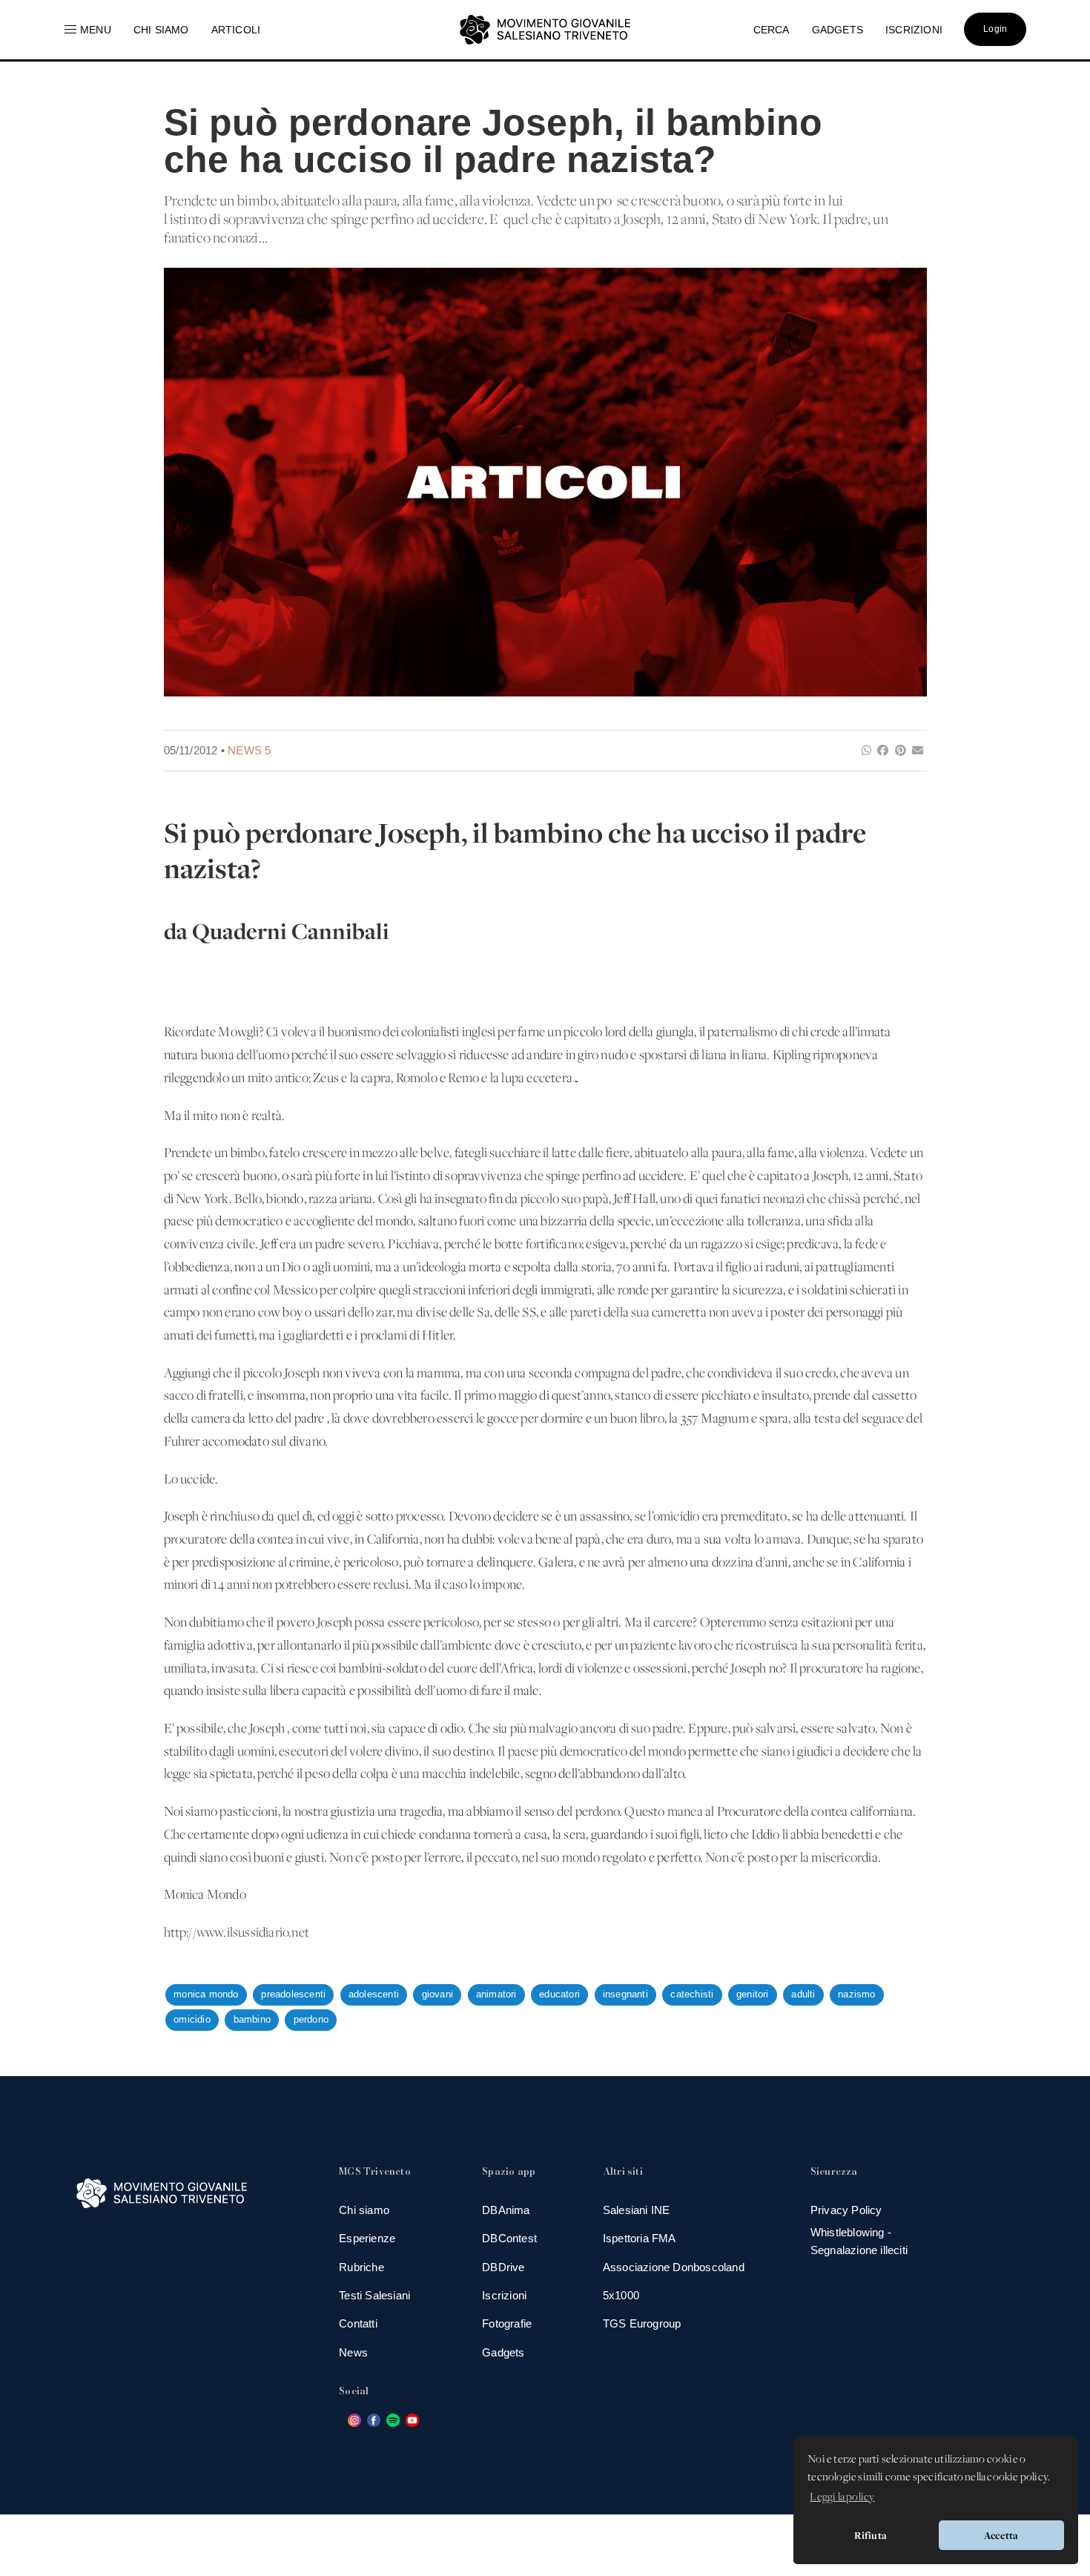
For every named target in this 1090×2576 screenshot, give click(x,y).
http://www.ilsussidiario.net (237, 1933)
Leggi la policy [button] (842, 2497)
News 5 (249, 750)
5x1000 (621, 2295)
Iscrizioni (504, 2295)
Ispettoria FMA (640, 2238)
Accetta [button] (1001, 2535)
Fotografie (507, 2323)
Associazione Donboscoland (674, 2267)
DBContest (509, 2238)
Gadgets (503, 2352)
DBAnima (506, 2210)
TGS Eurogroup (642, 2323)
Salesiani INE (637, 2210)
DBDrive (503, 2267)
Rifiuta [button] (871, 2535)
